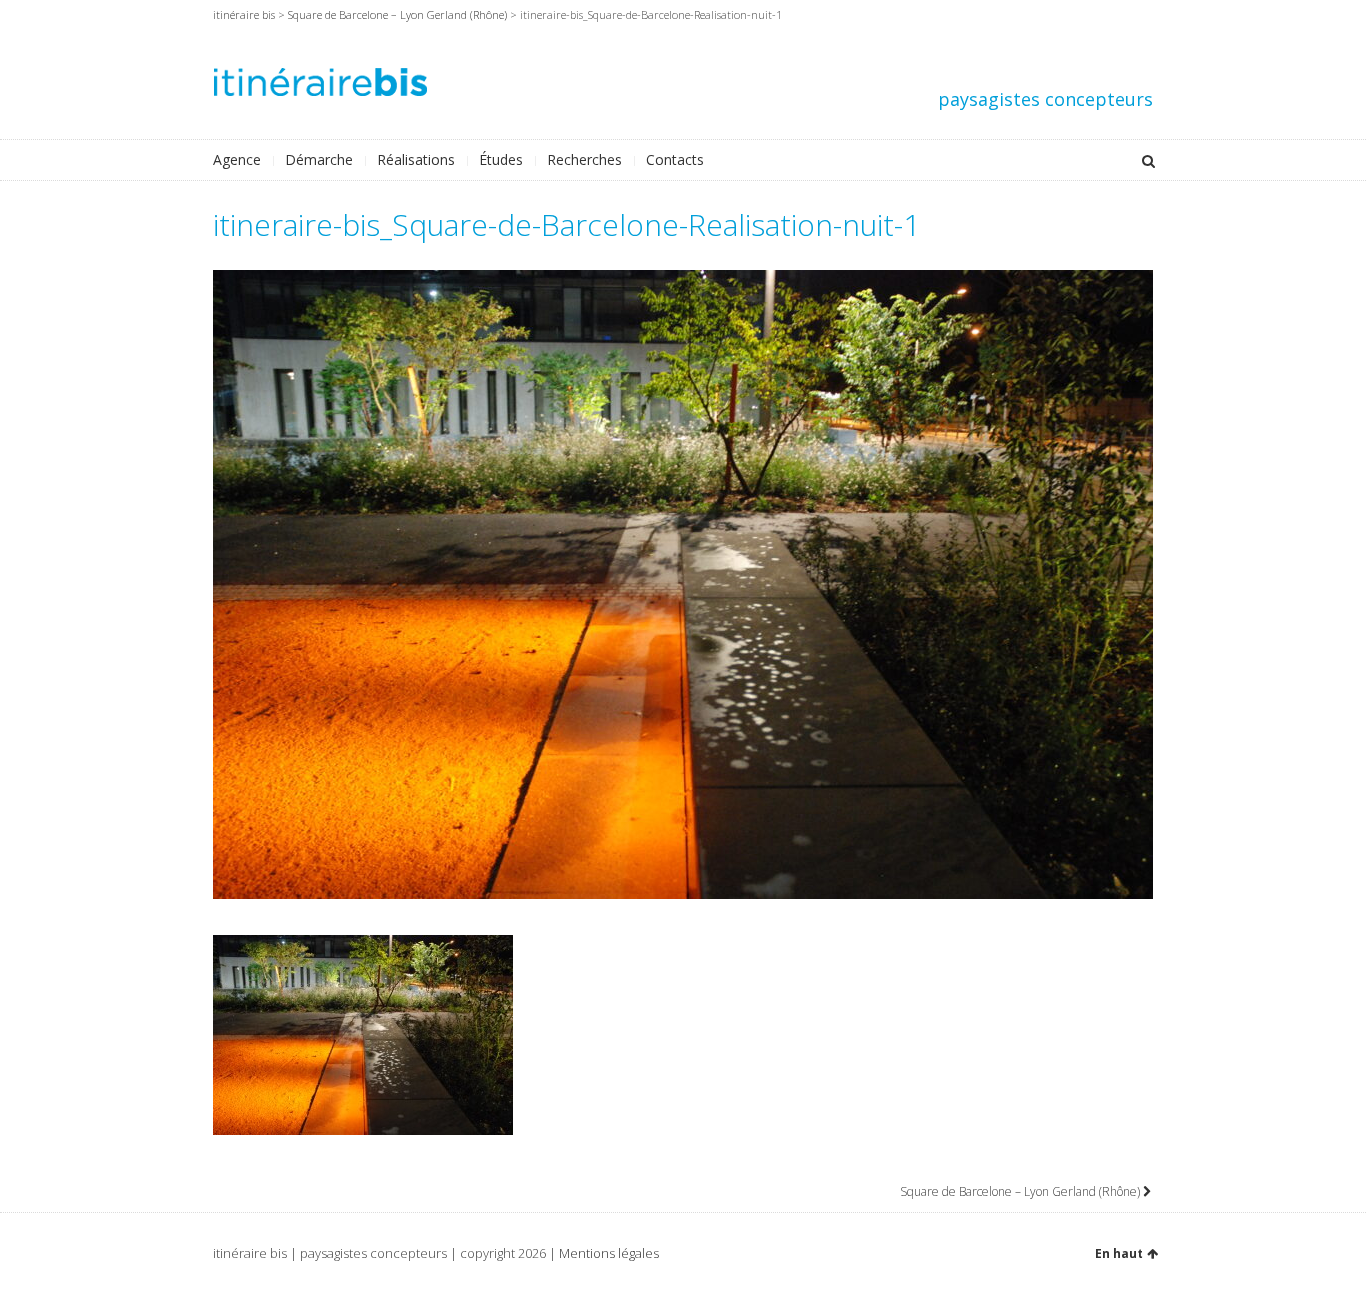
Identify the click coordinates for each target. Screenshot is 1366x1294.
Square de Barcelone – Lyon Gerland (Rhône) (397, 14)
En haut (1119, 1253)
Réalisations (416, 159)
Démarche (319, 159)
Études (501, 159)
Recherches (584, 159)
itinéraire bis (244, 14)
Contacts (675, 159)
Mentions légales (609, 1253)
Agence (237, 159)
